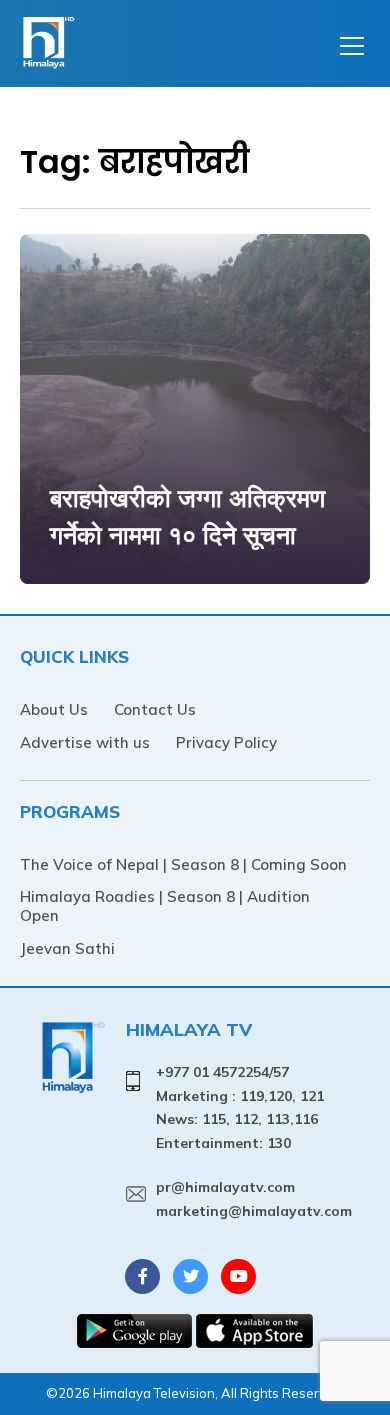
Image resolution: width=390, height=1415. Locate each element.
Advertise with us (85, 742)
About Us (54, 709)
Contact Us (155, 709)
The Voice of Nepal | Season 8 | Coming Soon (183, 864)
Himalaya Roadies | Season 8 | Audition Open (165, 906)
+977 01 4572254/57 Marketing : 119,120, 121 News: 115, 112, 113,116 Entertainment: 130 (240, 1107)
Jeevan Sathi (67, 948)
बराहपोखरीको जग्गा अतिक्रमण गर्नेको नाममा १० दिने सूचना (187, 516)
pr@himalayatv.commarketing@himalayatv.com (254, 1199)
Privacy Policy (226, 742)
